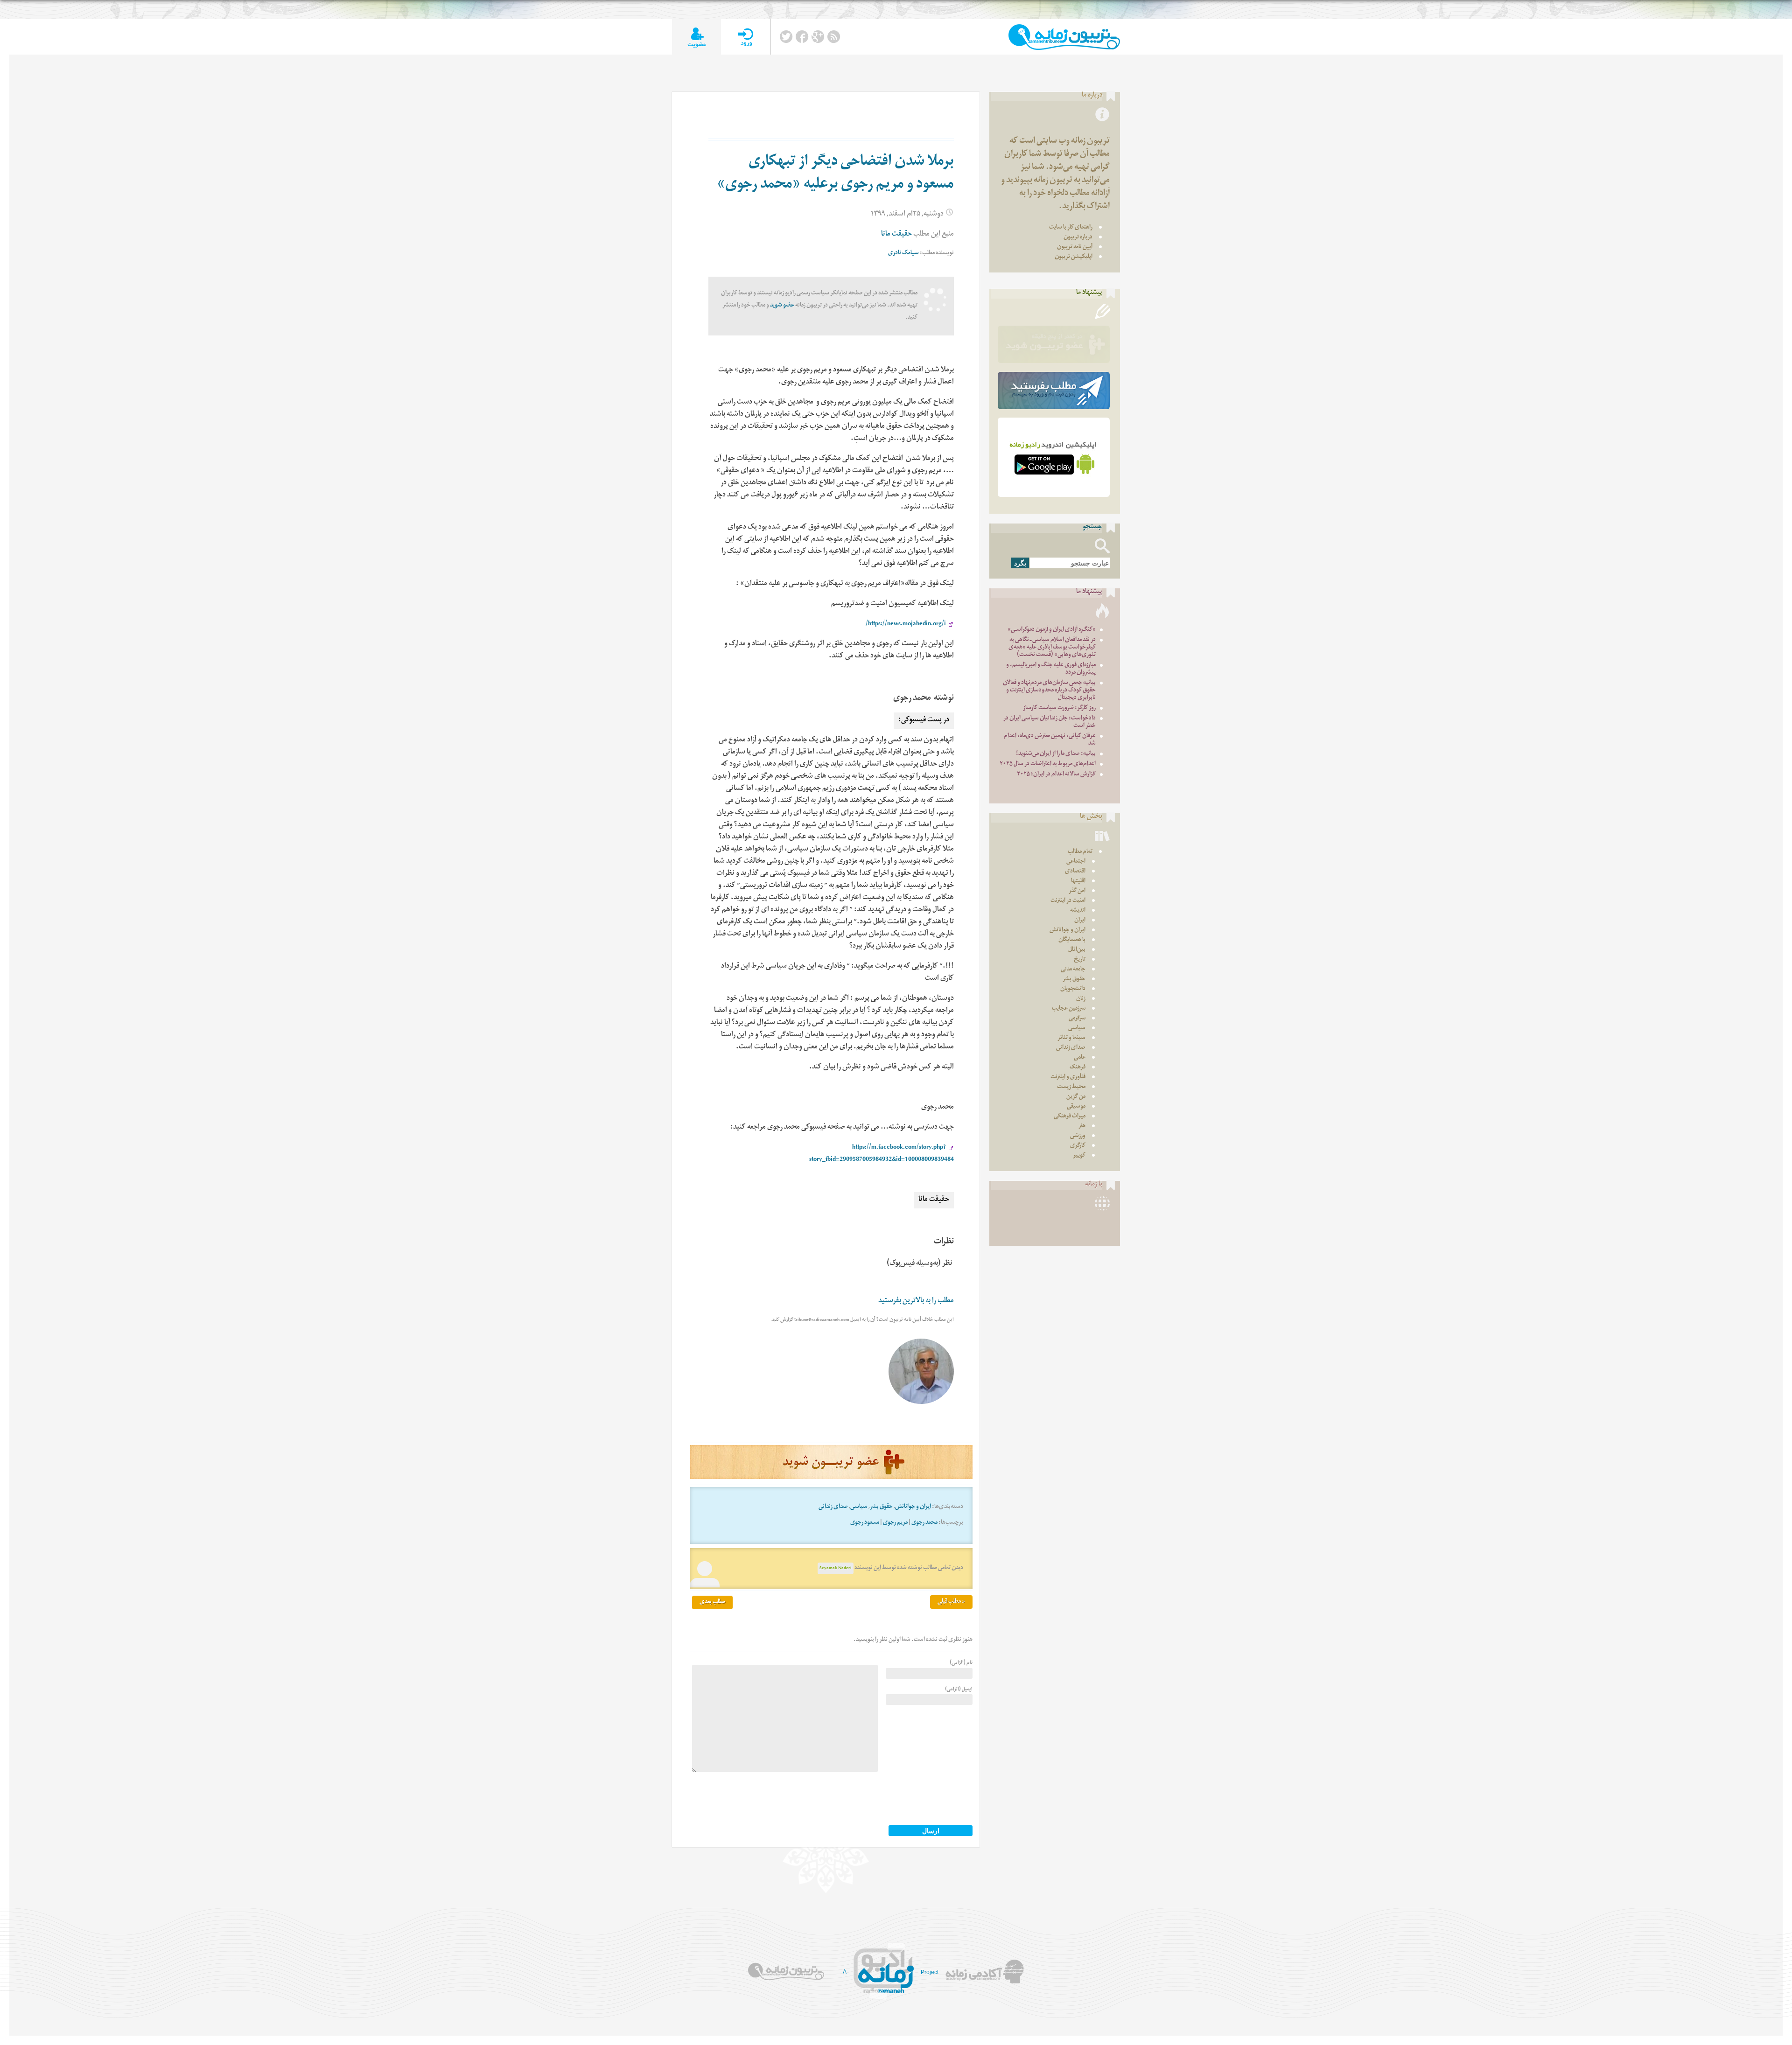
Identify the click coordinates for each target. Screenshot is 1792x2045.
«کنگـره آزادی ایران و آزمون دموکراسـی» (1052, 630)
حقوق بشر (881, 1507)
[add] (696, 37)
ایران (1080, 921)
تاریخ (1080, 960)
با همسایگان (1072, 940)
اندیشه (1078, 911)
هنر (1082, 1127)
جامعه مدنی (1073, 970)
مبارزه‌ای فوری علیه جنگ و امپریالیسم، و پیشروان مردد (1051, 669)
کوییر (1079, 1156)
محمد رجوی (924, 1523)
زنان (1081, 999)
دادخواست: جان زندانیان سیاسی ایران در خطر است (1050, 722)
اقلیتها (1078, 882)
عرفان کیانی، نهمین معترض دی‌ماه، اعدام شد (1050, 740)
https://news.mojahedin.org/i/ (906, 625)
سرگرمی (1077, 1019)
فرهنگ (1078, 1068)
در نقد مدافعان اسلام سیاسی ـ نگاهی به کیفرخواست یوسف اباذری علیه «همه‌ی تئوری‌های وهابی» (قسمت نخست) (1052, 648)
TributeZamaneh (1064, 37)
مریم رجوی (895, 1523)
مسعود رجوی (865, 1523)
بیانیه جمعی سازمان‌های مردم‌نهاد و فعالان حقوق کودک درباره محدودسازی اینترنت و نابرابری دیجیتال (1049, 691)
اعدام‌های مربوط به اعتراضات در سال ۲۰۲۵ (1048, 764)
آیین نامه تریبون (1075, 248)
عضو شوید (782, 306)
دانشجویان (1073, 989)
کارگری (1078, 1146)
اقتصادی (1075, 872)
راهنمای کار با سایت (1071, 228)
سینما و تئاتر (1071, 1038)
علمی (1080, 1058)
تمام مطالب (1080, 852)
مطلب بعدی (712, 1602)
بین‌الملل (1077, 950)
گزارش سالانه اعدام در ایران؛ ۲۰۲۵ (1056, 775)
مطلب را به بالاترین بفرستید (916, 1302)
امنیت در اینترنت (1068, 901)
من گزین (1076, 1097)
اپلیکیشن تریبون (1074, 257)
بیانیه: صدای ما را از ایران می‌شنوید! (1056, 754)
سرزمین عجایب (1069, 1009)
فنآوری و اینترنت (1068, 1078)
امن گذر (1077, 891)
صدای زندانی (833, 1507)
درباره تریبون (1078, 238)
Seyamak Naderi (836, 1568)
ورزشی (1078, 1136)
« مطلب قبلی (951, 1602)
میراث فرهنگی (1070, 1117)
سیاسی (859, 1507)
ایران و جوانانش (913, 1507)
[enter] (745, 37)
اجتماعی (1076, 862)
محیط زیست (1071, 1087)
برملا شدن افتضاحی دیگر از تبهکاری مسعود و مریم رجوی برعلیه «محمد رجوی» (835, 174)
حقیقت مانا (896, 235)
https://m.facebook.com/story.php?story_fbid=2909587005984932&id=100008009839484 (882, 1154)
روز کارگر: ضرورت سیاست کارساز (1059, 708)
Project (930, 1972)
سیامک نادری (903, 254)
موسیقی (1076, 1107)
